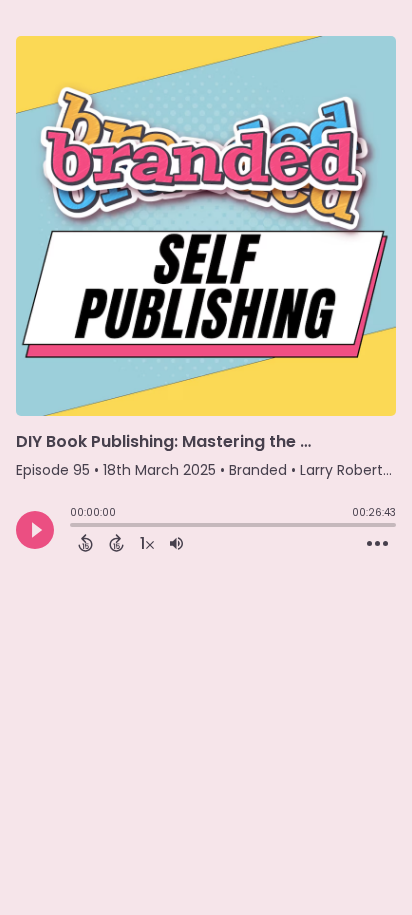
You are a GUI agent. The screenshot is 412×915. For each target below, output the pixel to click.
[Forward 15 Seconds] (116, 543)
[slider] (75, 527)
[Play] (35, 530)
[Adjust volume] (176, 543)
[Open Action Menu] (377, 544)
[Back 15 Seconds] (85, 543)
